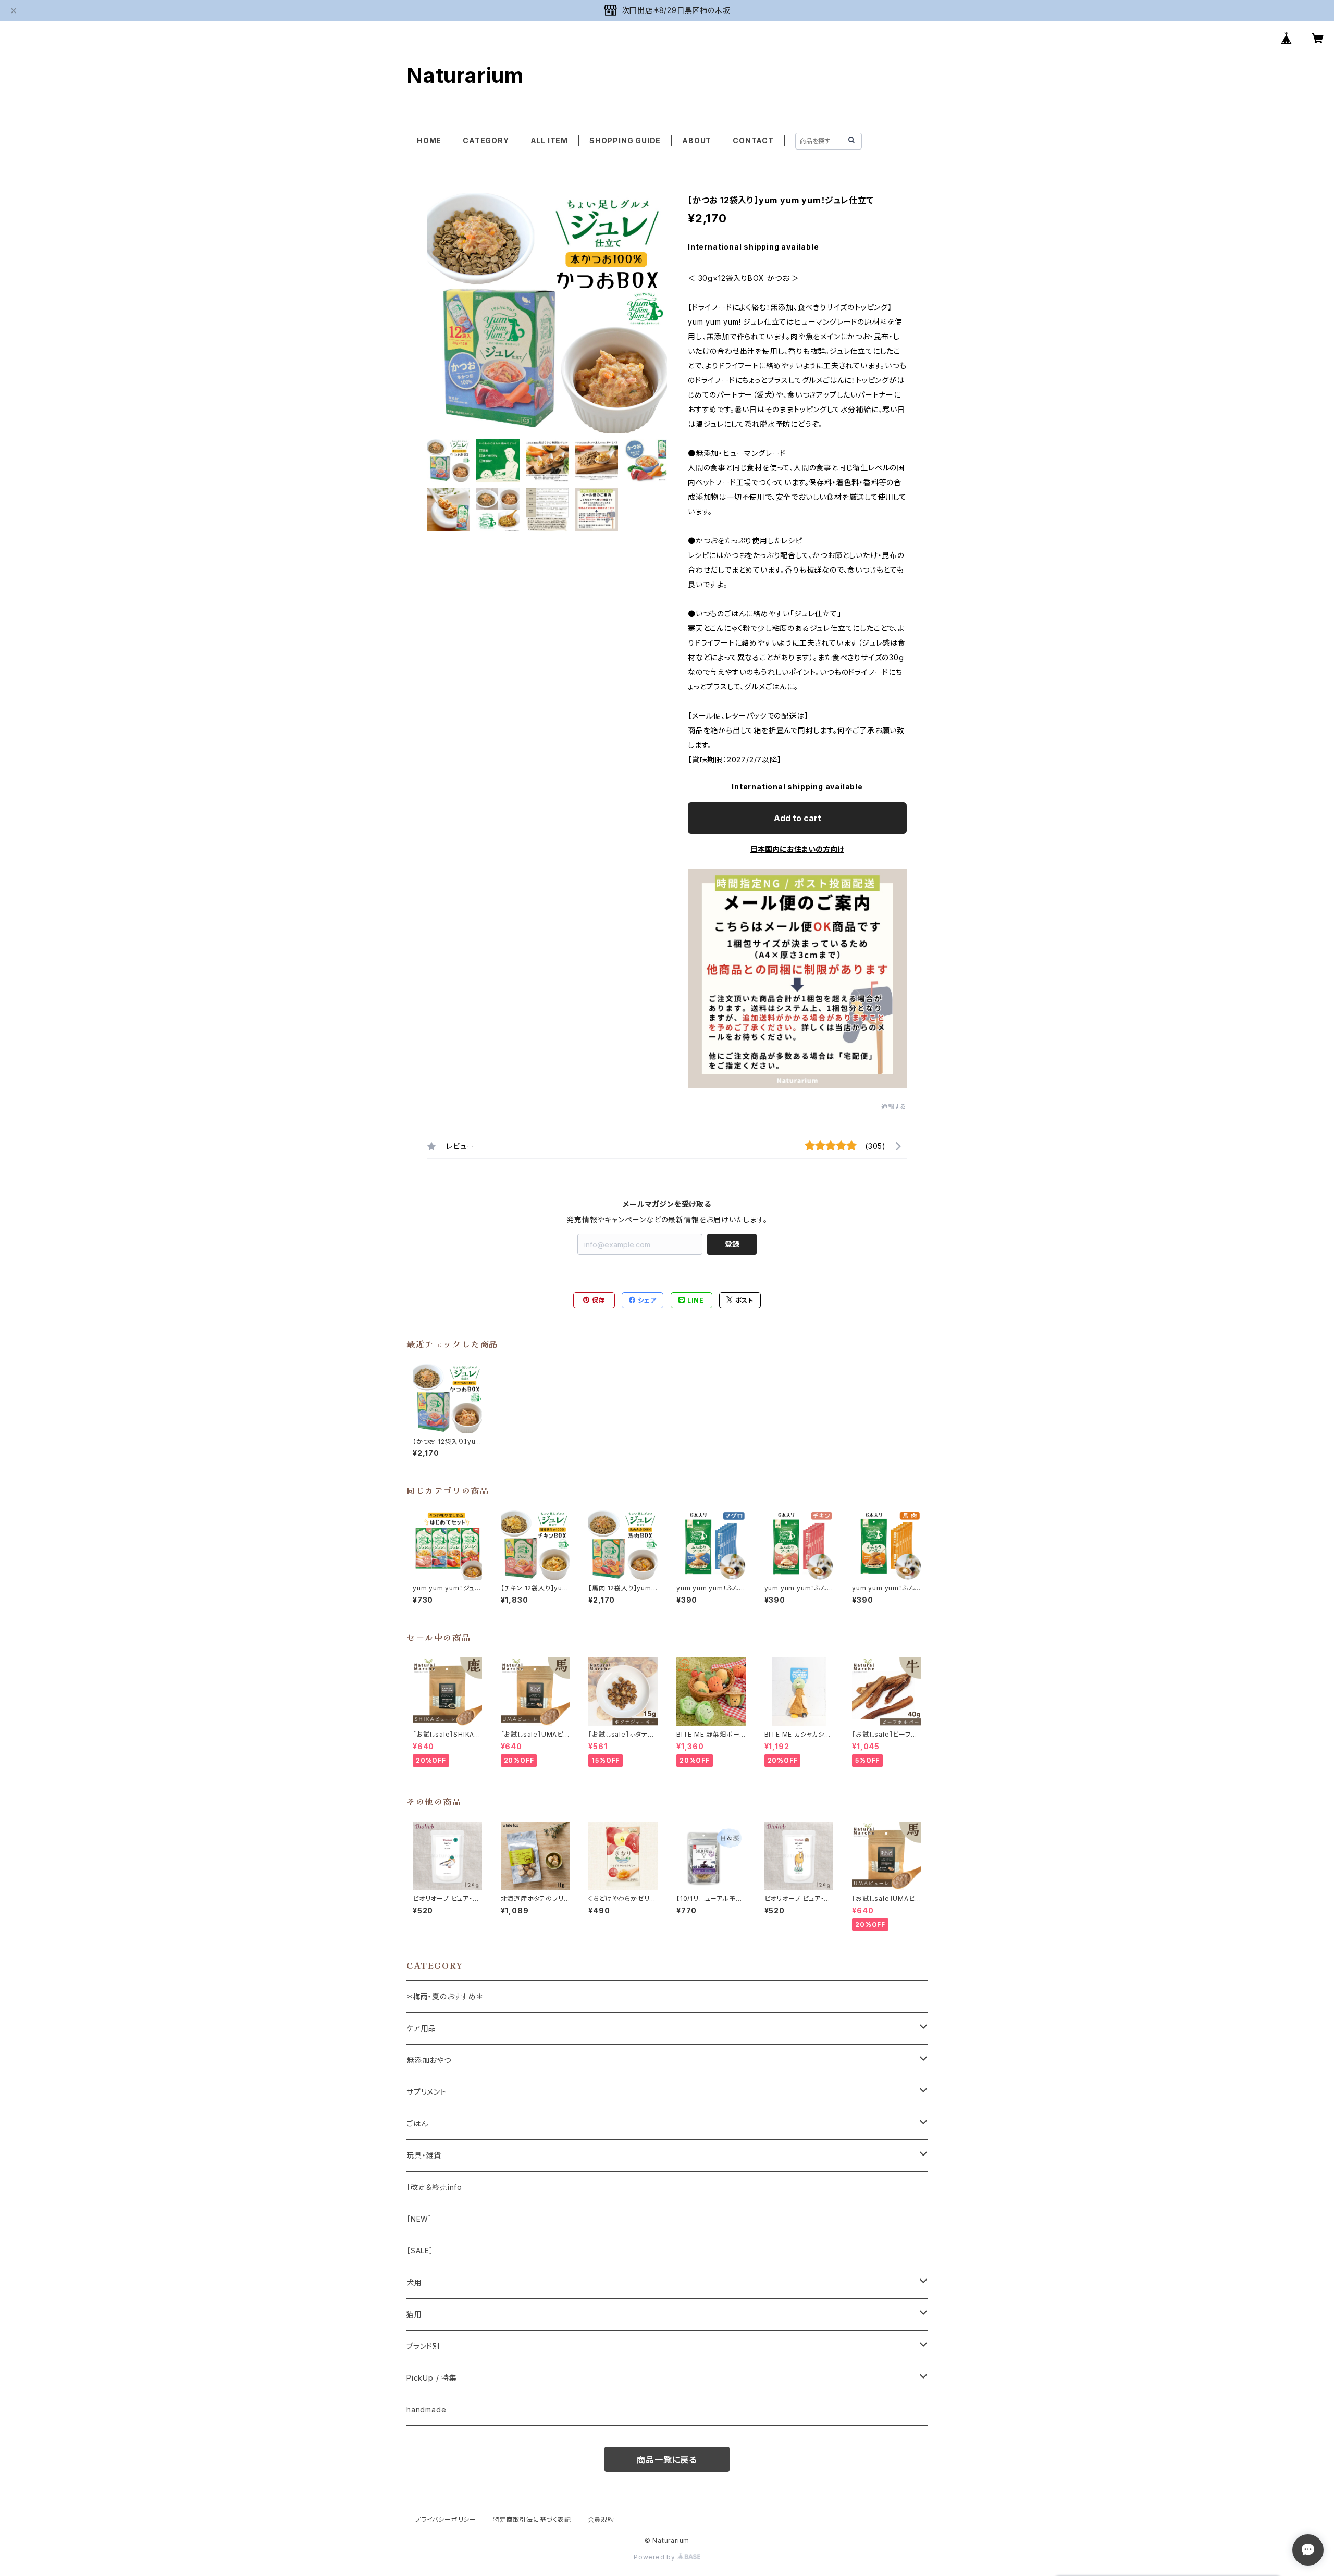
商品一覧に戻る (667, 2460)
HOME (429, 140)
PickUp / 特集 (432, 2378)
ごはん (417, 2123)
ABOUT (697, 140)
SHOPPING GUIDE (625, 140)
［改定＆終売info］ (436, 2187)
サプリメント (427, 2092)
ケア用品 (421, 2028)
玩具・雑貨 (424, 2155)
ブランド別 (423, 2346)
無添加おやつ (429, 2060)
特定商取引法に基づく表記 (532, 2519)
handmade (426, 2410)
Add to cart (798, 818)
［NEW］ (419, 2219)
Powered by (656, 2557)
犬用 (414, 2282)
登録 (732, 1244)
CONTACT (753, 140)
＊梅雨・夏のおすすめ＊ (444, 1996)
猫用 (414, 2314)
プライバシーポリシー (446, 2519)
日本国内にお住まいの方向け (797, 849)
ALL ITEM (549, 140)
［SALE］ (420, 2251)
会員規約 (601, 2519)
